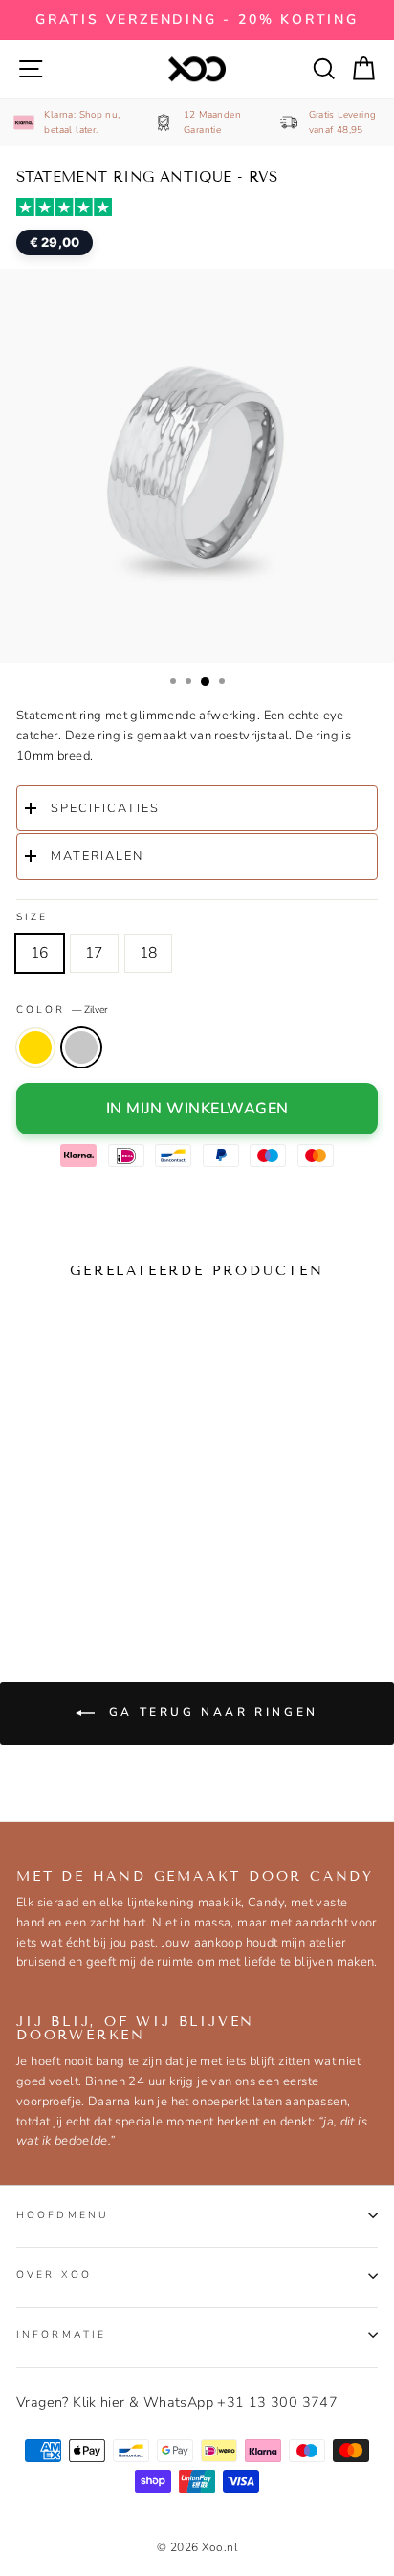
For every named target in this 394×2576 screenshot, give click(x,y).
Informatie (61, 2334)
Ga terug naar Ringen (210, 1712)
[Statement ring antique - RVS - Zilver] (71, 1559)
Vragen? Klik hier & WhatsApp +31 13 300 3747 (177, 2402)
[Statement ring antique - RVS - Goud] (34, 1559)
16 (40, 953)
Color (62, 1010)
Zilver (81, 1047)
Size (32, 917)
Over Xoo (54, 2274)
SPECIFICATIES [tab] (105, 808)
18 (149, 953)
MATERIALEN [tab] (97, 856)
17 (94, 953)
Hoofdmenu (63, 2215)
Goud (35, 1047)
